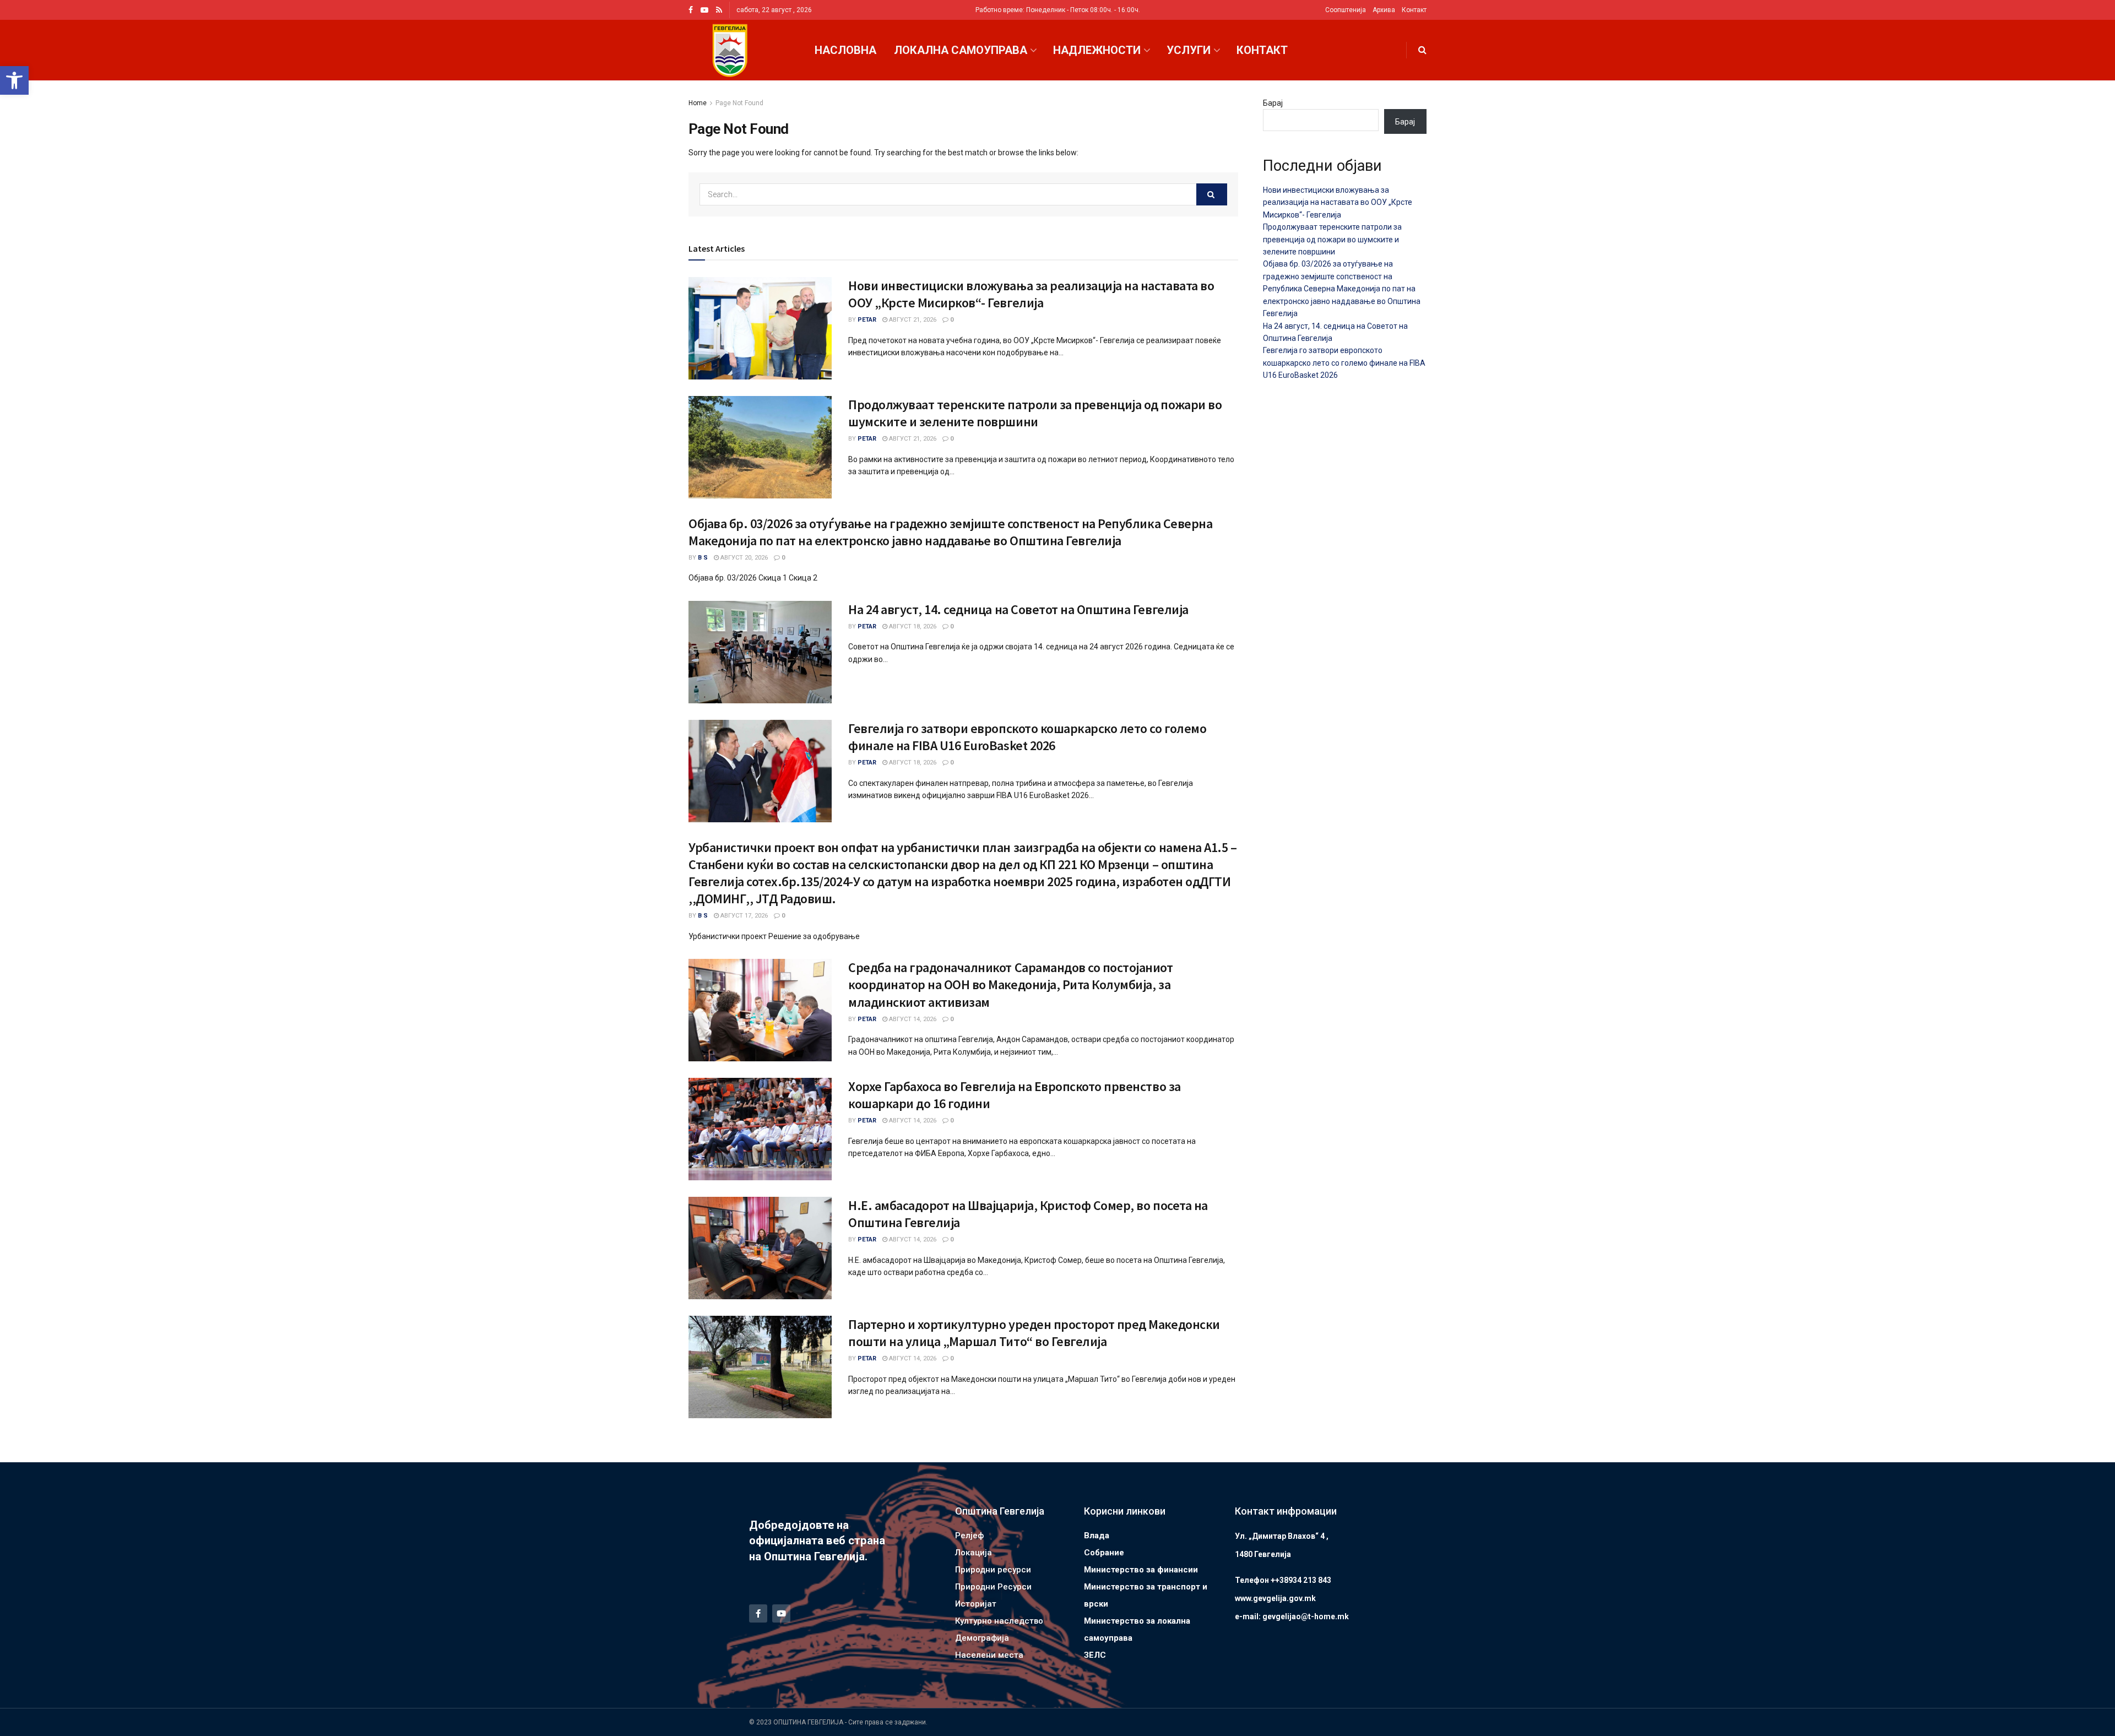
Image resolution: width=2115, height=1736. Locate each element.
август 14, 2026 (912, 1019)
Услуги (1189, 50)
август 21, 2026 (912, 320)
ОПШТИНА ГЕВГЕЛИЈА (808, 1722)
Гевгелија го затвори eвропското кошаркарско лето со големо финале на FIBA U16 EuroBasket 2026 (1027, 737)
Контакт (1414, 10)
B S (703, 558)
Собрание (1104, 1553)
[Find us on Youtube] (704, 10)
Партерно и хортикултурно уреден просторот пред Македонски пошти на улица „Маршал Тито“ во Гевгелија (1034, 1333)
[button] (14, 80)
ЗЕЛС (1095, 1655)
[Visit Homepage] (730, 50)
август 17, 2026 (743, 916)
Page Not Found (739, 103)
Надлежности (1097, 50)
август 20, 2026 (743, 558)
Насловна (845, 50)
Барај (1273, 103)
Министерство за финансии (1141, 1570)
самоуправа (1108, 1638)
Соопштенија (1346, 10)
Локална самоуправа (961, 50)
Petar (867, 320)
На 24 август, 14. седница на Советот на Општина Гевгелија (1018, 609)
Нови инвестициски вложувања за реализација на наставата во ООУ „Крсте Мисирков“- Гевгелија (1031, 294)
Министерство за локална (1137, 1621)
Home (698, 103)
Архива (1384, 10)
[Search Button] (1422, 50)
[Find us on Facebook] (691, 10)
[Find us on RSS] (719, 10)
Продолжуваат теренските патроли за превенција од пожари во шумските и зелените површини (1035, 413)
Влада (1097, 1536)
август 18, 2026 (912, 626)
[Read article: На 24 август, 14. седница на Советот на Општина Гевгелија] (760, 652)
